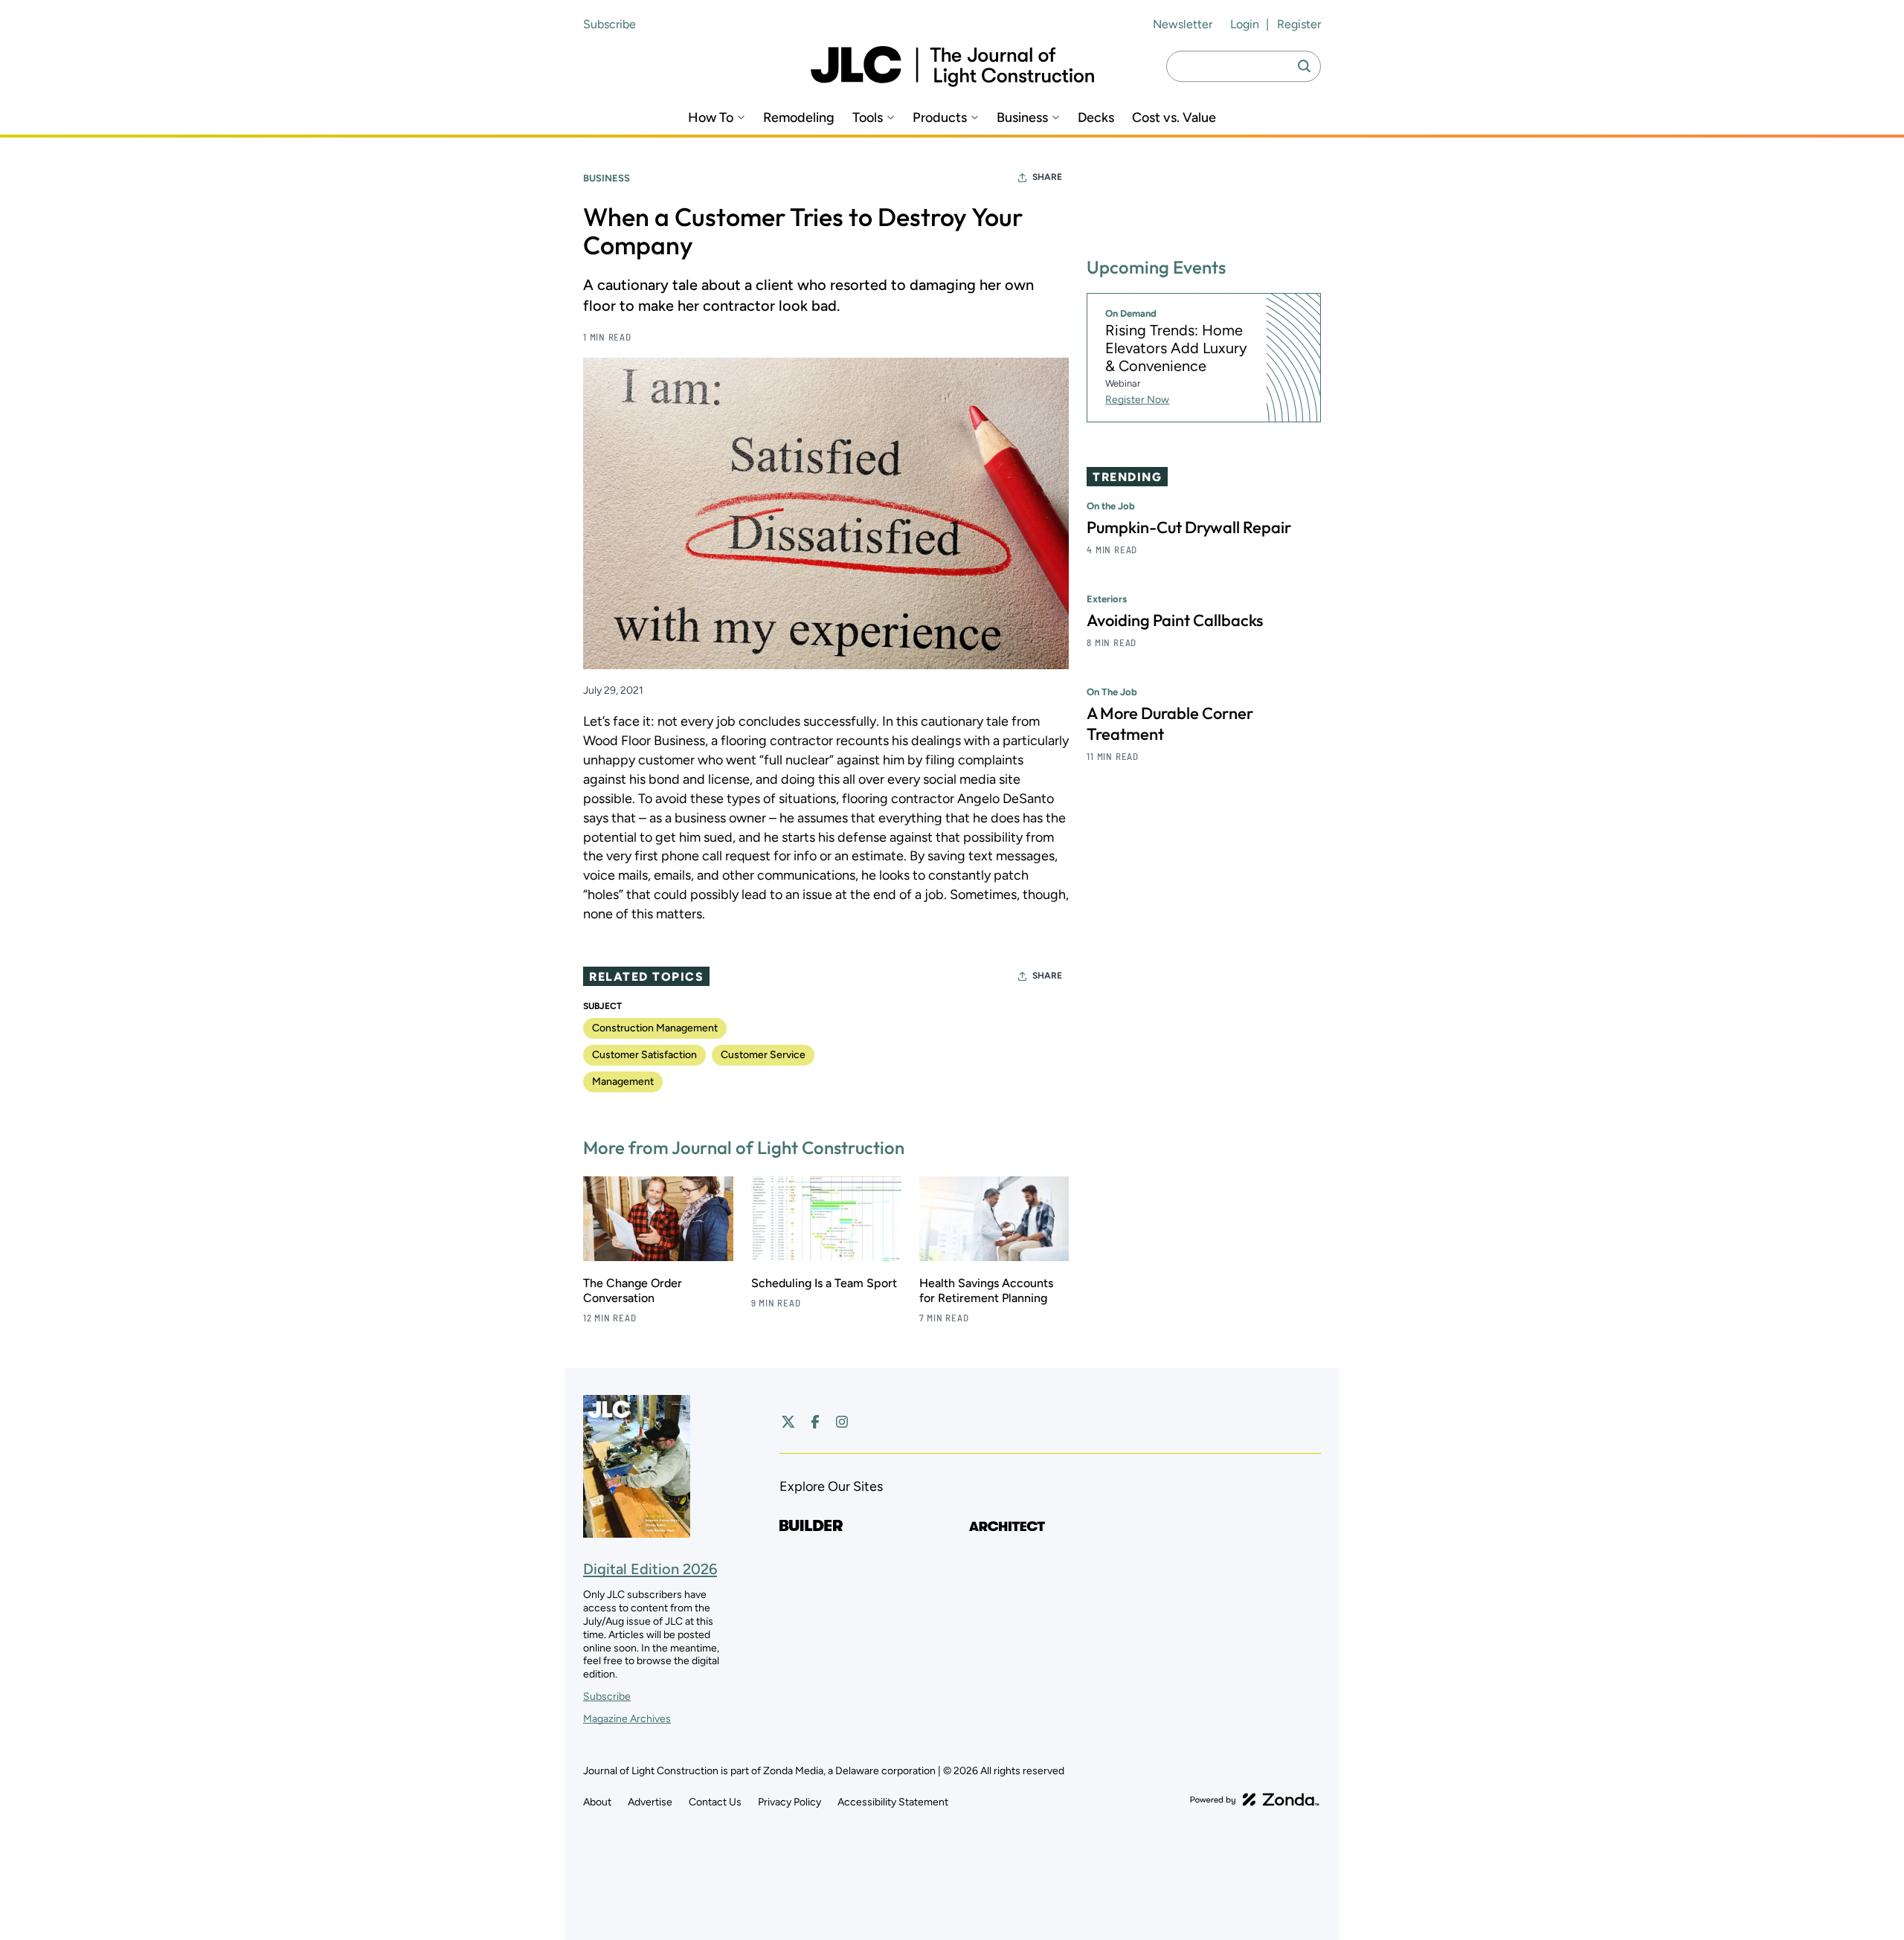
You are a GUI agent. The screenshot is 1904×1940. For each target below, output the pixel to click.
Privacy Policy (789, 1802)
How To (711, 118)
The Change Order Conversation (633, 1290)
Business (1022, 118)
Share (1047, 177)
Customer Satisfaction (644, 1055)
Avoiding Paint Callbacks (1175, 620)
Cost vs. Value (1174, 118)
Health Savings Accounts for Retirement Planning (986, 1290)
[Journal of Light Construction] (952, 67)
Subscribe (610, 24)
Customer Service (763, 1055)
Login (1245, 24)
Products (940, 118)
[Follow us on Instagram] (842, 1422)
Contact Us (715, 1802)
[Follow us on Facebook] (815, 1422)
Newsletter (1183, 24)
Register (1299, 24)
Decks (1096, 118)
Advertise (650, 1802)
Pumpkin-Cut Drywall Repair (1189, 527)
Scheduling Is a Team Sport (824, 1283)
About (597, 1802)
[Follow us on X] (788, 1422)
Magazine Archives (627, 1719)
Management (623, 1082)
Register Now (1137, 400)
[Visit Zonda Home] (1255, 1799)
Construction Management (655, 1028)
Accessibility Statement (893, 1802)
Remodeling (799, 118)
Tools (868, 118)
